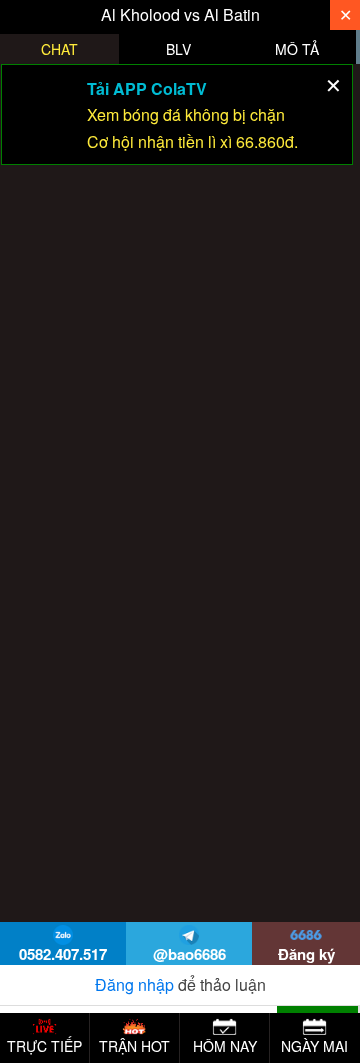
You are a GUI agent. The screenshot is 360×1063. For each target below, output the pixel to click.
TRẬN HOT (134, 1046)
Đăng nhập (134, 984)
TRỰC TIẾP (44, 1046)
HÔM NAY (225, 1046)
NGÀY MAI (314, 1046)
